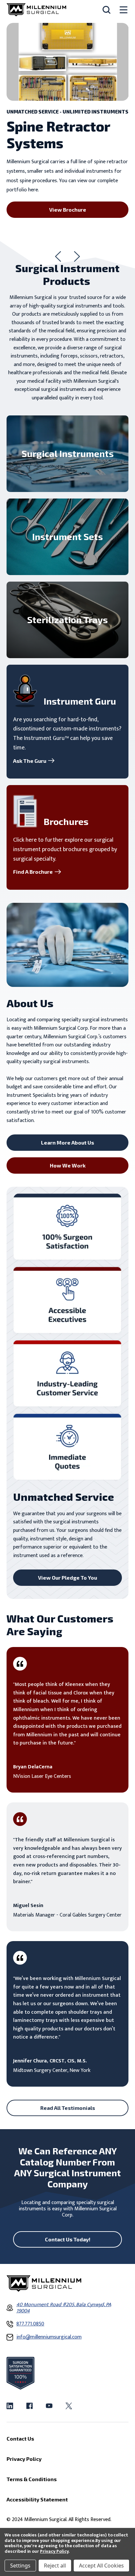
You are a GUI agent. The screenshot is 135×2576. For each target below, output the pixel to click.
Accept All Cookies (101, 2566)
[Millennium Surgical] (36, 10)
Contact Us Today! (68, 2239)
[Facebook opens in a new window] (29, 2406)
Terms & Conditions (32, 2479)
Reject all (55, 2566)
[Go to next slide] (77, 256)
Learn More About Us (67, 1142)
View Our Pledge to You (67, 1577)
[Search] (106, 10)
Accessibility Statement (37, 2499)
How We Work (68, 1165)
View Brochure (68, 210)
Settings (20, 2566)
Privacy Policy (54, 2551)
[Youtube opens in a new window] (49, 2406)
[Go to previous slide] (58, 256)
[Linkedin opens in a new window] (10, 2406)
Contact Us (20, 2438)
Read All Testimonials (68, 2108)
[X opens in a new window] (69, 2406)
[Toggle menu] (124, 10)
